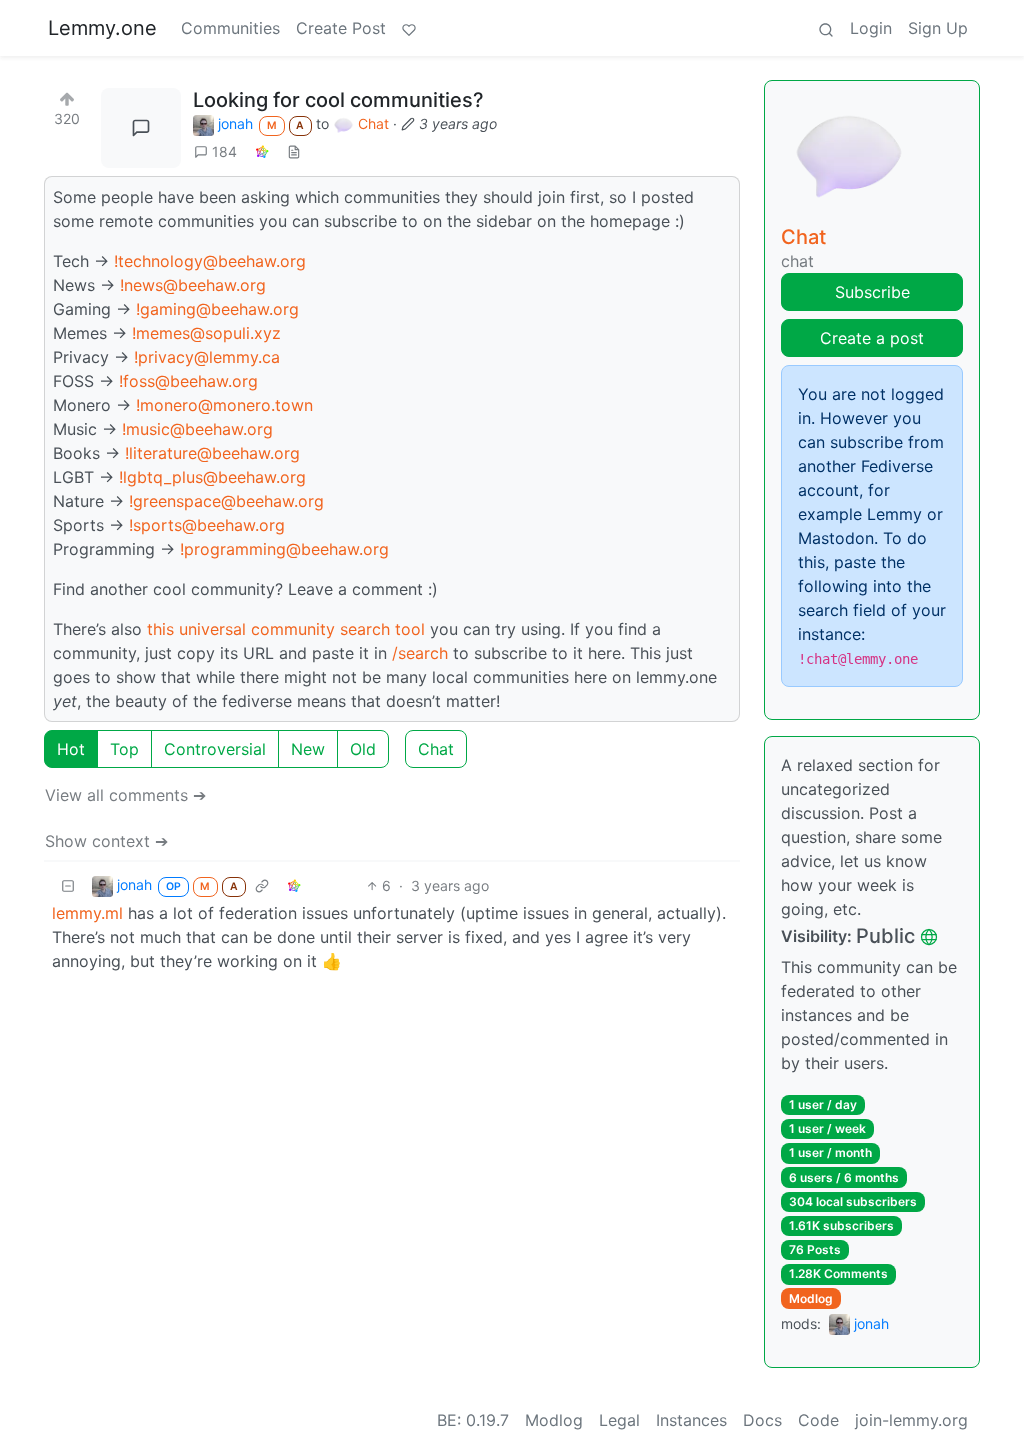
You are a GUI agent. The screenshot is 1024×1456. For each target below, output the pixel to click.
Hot (71, 749)
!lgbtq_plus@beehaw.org (212, 477)
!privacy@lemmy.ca (207, 357)
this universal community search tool (286, 629)
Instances (691, 1420)
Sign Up (938, 28)
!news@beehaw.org (193, 285)
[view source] (294, 151)
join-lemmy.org (911, 1420)
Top (124, 749)
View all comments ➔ (125, 795)
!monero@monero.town (224, 405)
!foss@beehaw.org (188, 381)
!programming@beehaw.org (284, 549)
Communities (230, 28)
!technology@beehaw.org (210, 261)
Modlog (811, 1298)
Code (818, 1420)
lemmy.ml (87, 913)
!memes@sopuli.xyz (206, 333)
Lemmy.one (102, 28)
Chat (436, 749)
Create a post (872, 338)
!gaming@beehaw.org (217, 309)
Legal (619, 1420)
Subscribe (872, 292)
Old (363, 749)
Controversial (215, 749)
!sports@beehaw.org (207, 525)
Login (871, 28)
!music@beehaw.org (197, 429)
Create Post (341, 28)
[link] (262, 151)
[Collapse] (68, 885)
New (308, 749)
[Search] (826, 28)
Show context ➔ (106, 841)
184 (224, 151)
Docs (762, 1420)
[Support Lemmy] (409, 28)
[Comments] (141, 128)
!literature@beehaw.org (212, 453)
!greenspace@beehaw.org (226, 501)
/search (420, 653)
